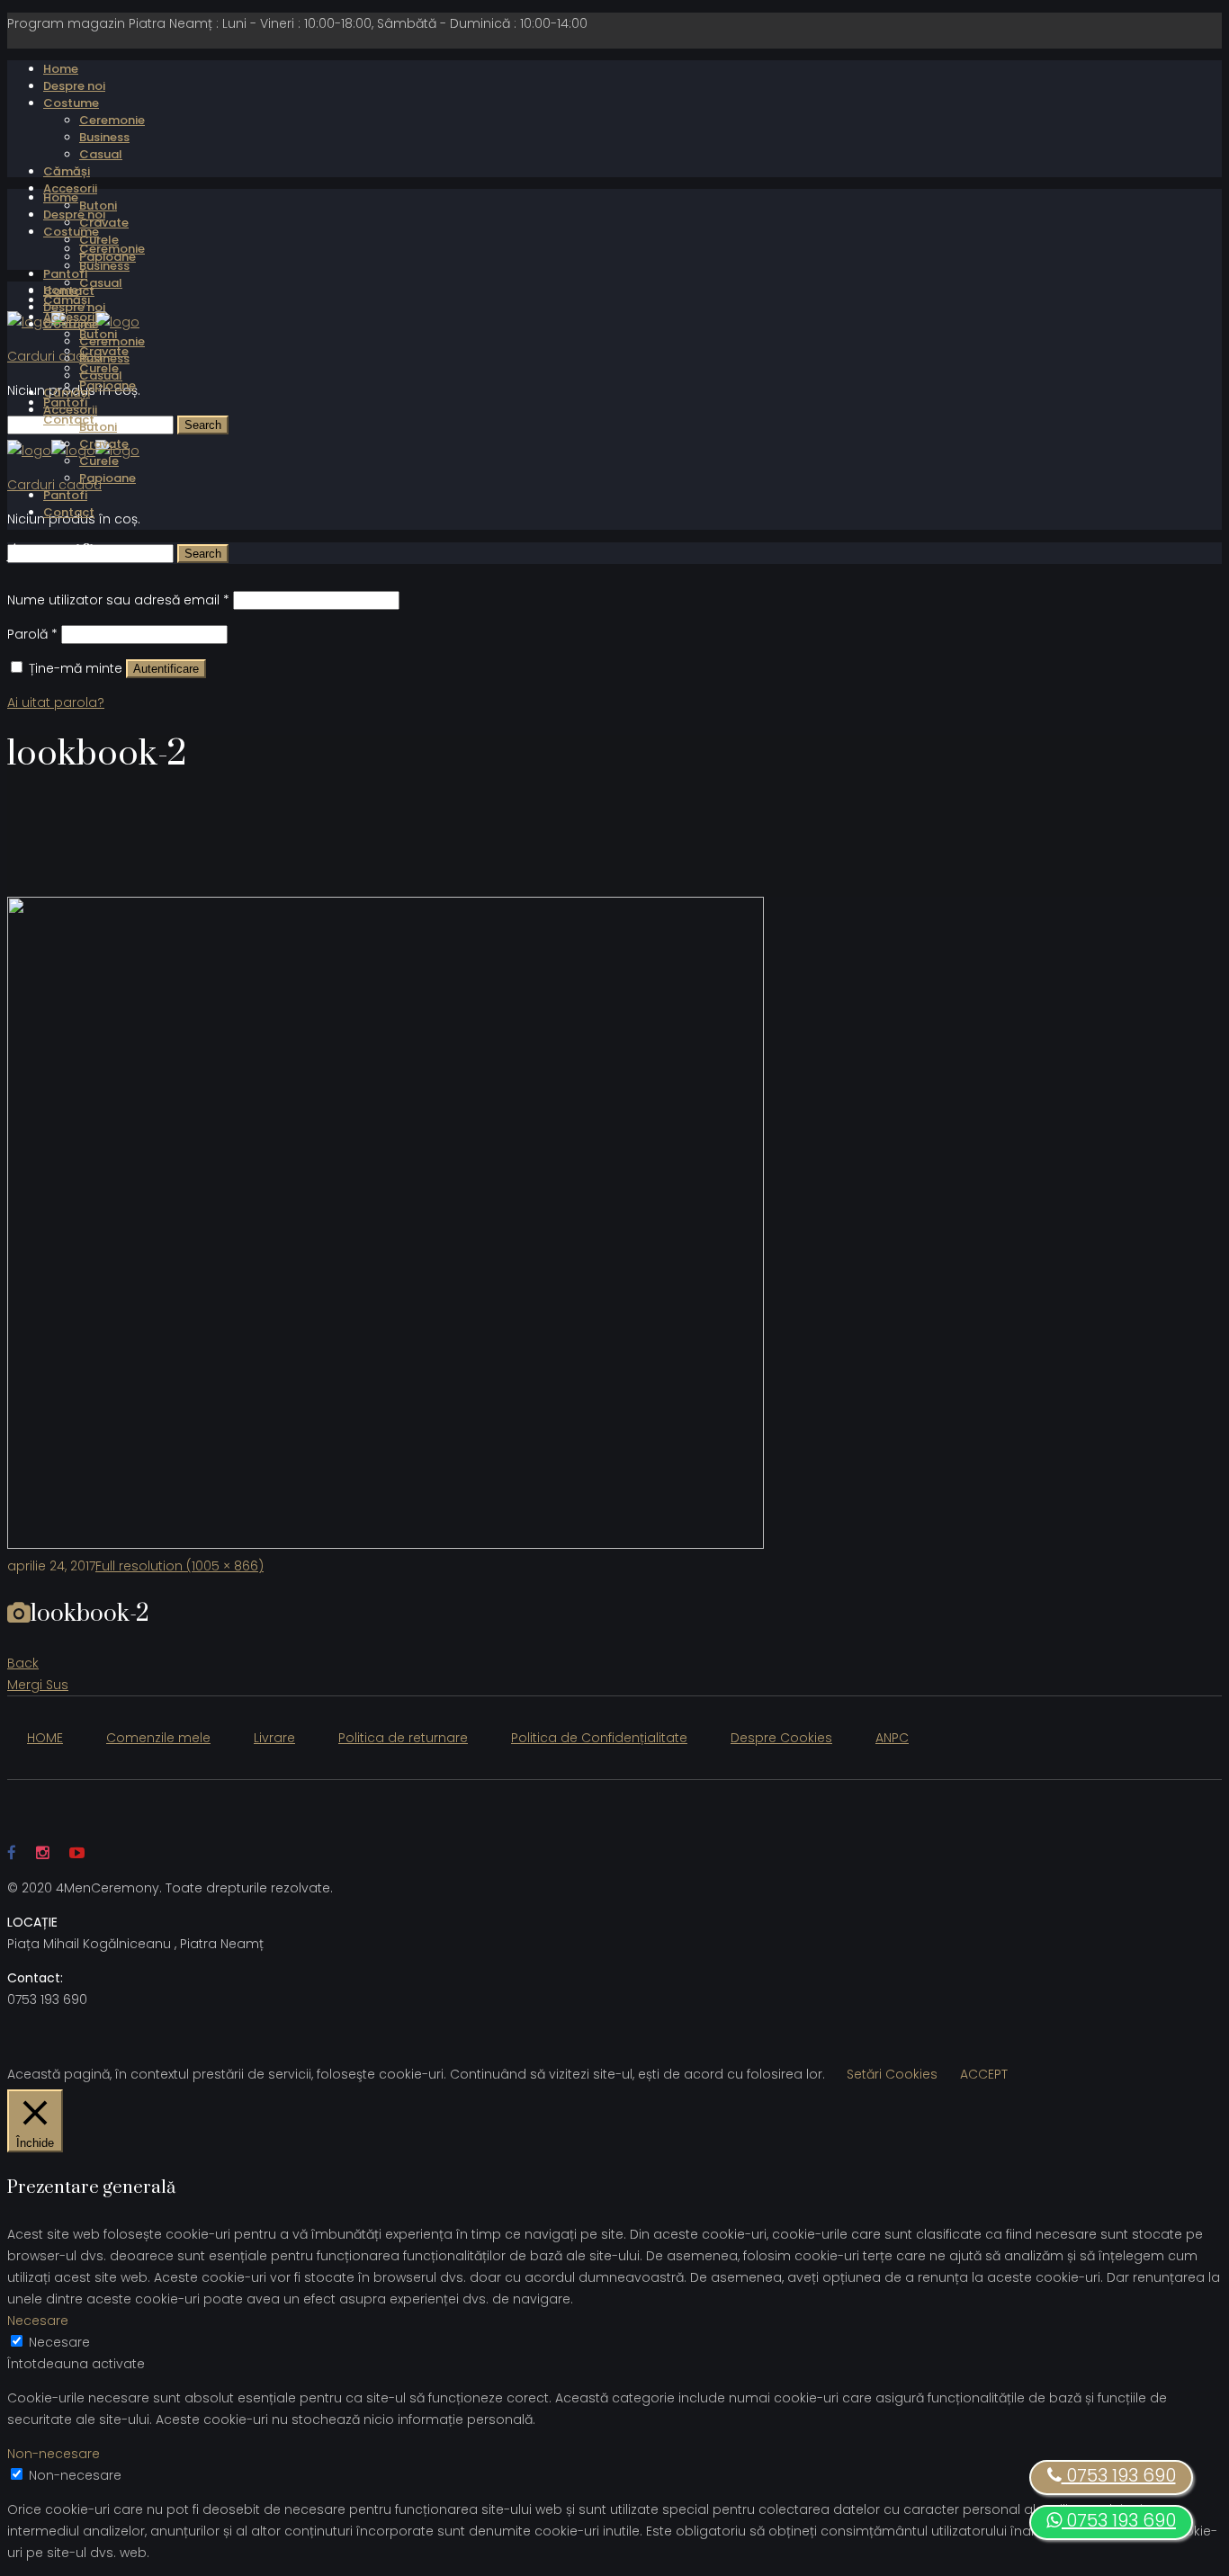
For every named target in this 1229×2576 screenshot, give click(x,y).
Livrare (274, 1738)
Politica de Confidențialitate (599, 1738)
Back (23, 1663)
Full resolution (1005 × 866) (179, 1566)
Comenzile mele (158, 1738)
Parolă (32, 634)
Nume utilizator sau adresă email (118, 600)
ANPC (892, 1738)
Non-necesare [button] (54, 2454)
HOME (45, 1738)
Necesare (59, 2342)
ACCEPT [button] (984, 2074)
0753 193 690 (1119, 2520)
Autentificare (166, 669)
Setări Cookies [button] (892, 2074)
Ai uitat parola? (56, 702)
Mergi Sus (38, 1685)
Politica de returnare (403, 1738)
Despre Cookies (781, 1738)
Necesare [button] (38, 2321)
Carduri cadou (54, 356)
